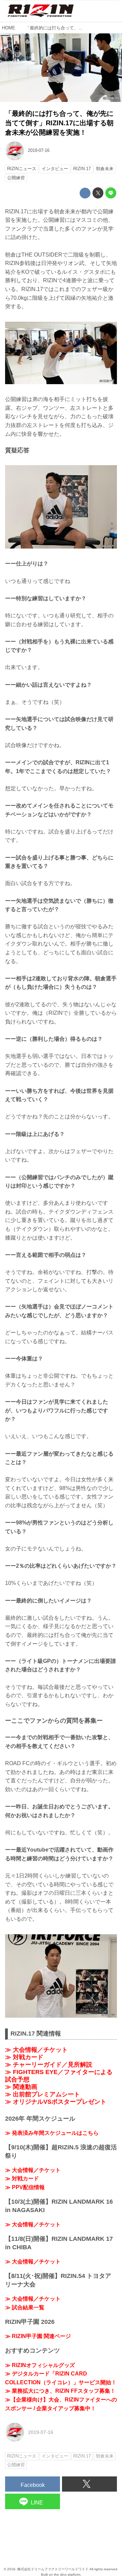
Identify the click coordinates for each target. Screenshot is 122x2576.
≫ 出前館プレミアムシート (43, 2094)
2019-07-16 (39, 150)
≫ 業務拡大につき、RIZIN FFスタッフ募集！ (60, 2391)
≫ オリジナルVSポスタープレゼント (56, 2102)
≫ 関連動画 (21, 2087)
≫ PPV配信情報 (25, 2187)
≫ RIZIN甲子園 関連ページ (38, 2336)
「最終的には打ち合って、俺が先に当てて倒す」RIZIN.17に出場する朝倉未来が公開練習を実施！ (59, 123)
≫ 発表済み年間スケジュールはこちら (52, 2133)
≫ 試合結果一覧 (25, 2307)
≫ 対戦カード (24, 2057)
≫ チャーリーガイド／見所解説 (49, 2065)
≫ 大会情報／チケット (36, 2050)
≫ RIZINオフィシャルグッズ (40, 2365)
